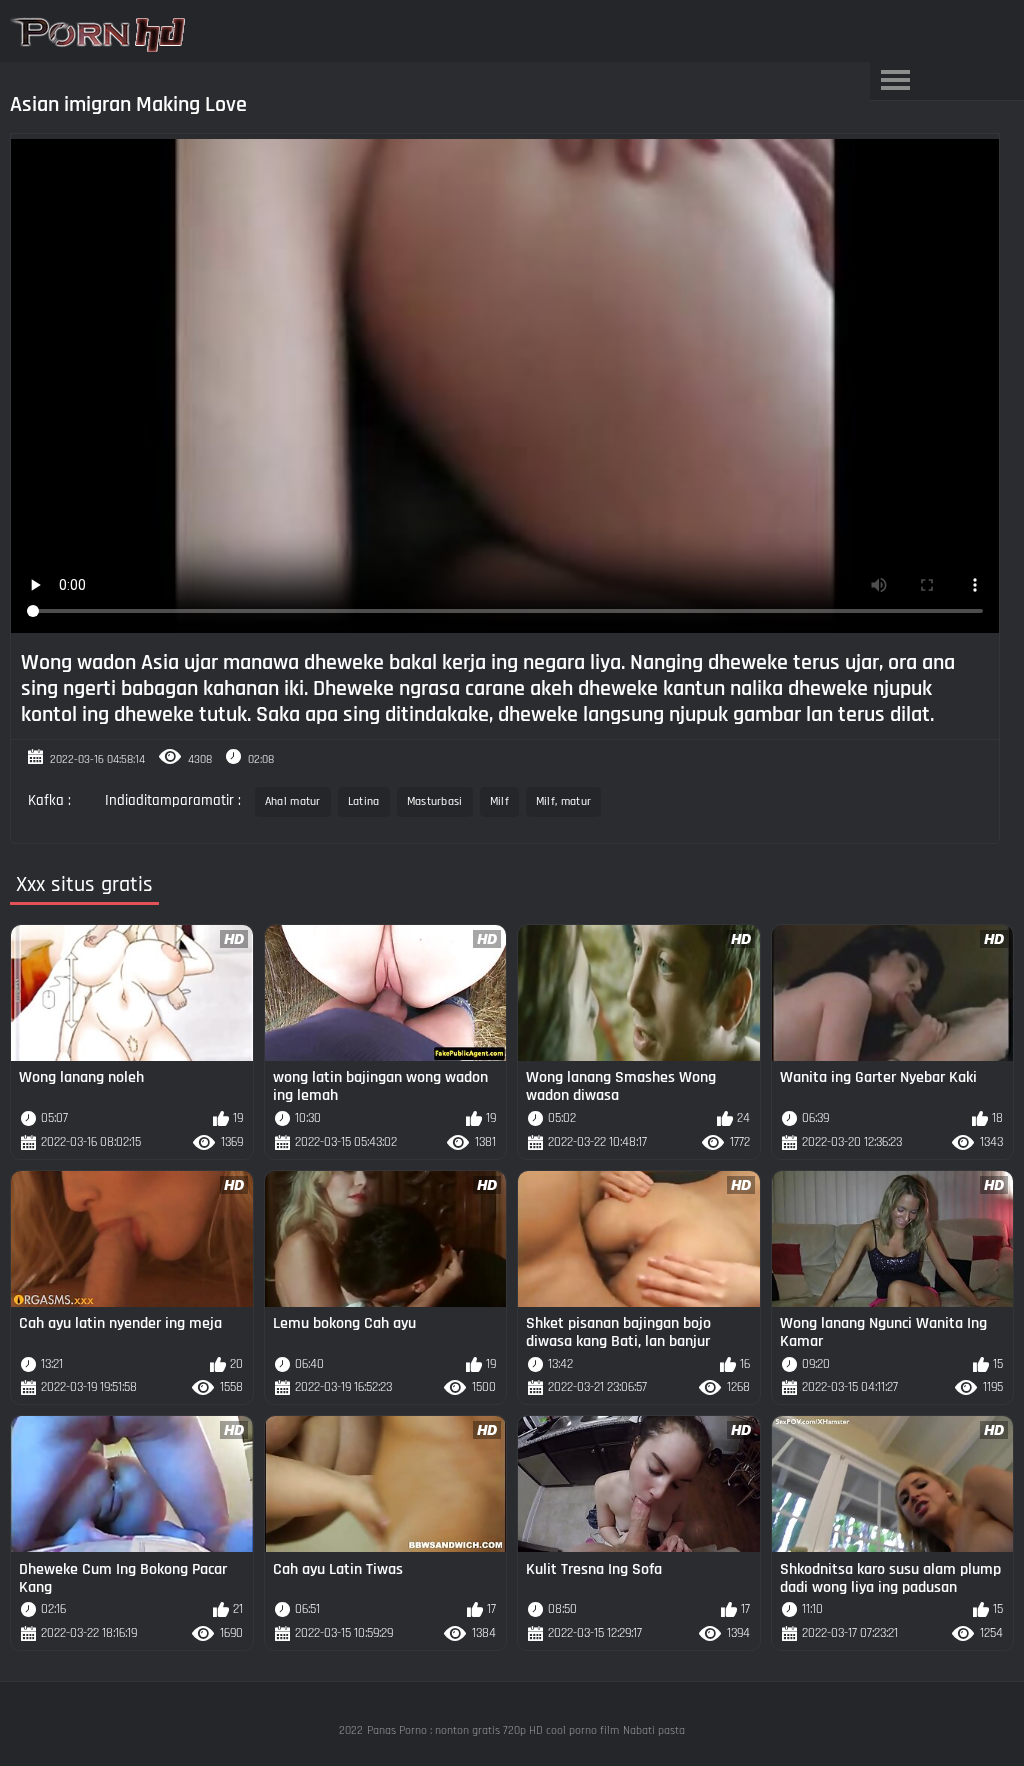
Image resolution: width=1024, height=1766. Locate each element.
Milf (499, 801)
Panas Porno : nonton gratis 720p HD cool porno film (493, 1730)
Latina (364, 801)
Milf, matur (563, 801)
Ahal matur (293, 801)
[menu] (895, 81)
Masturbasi (435, 801)
